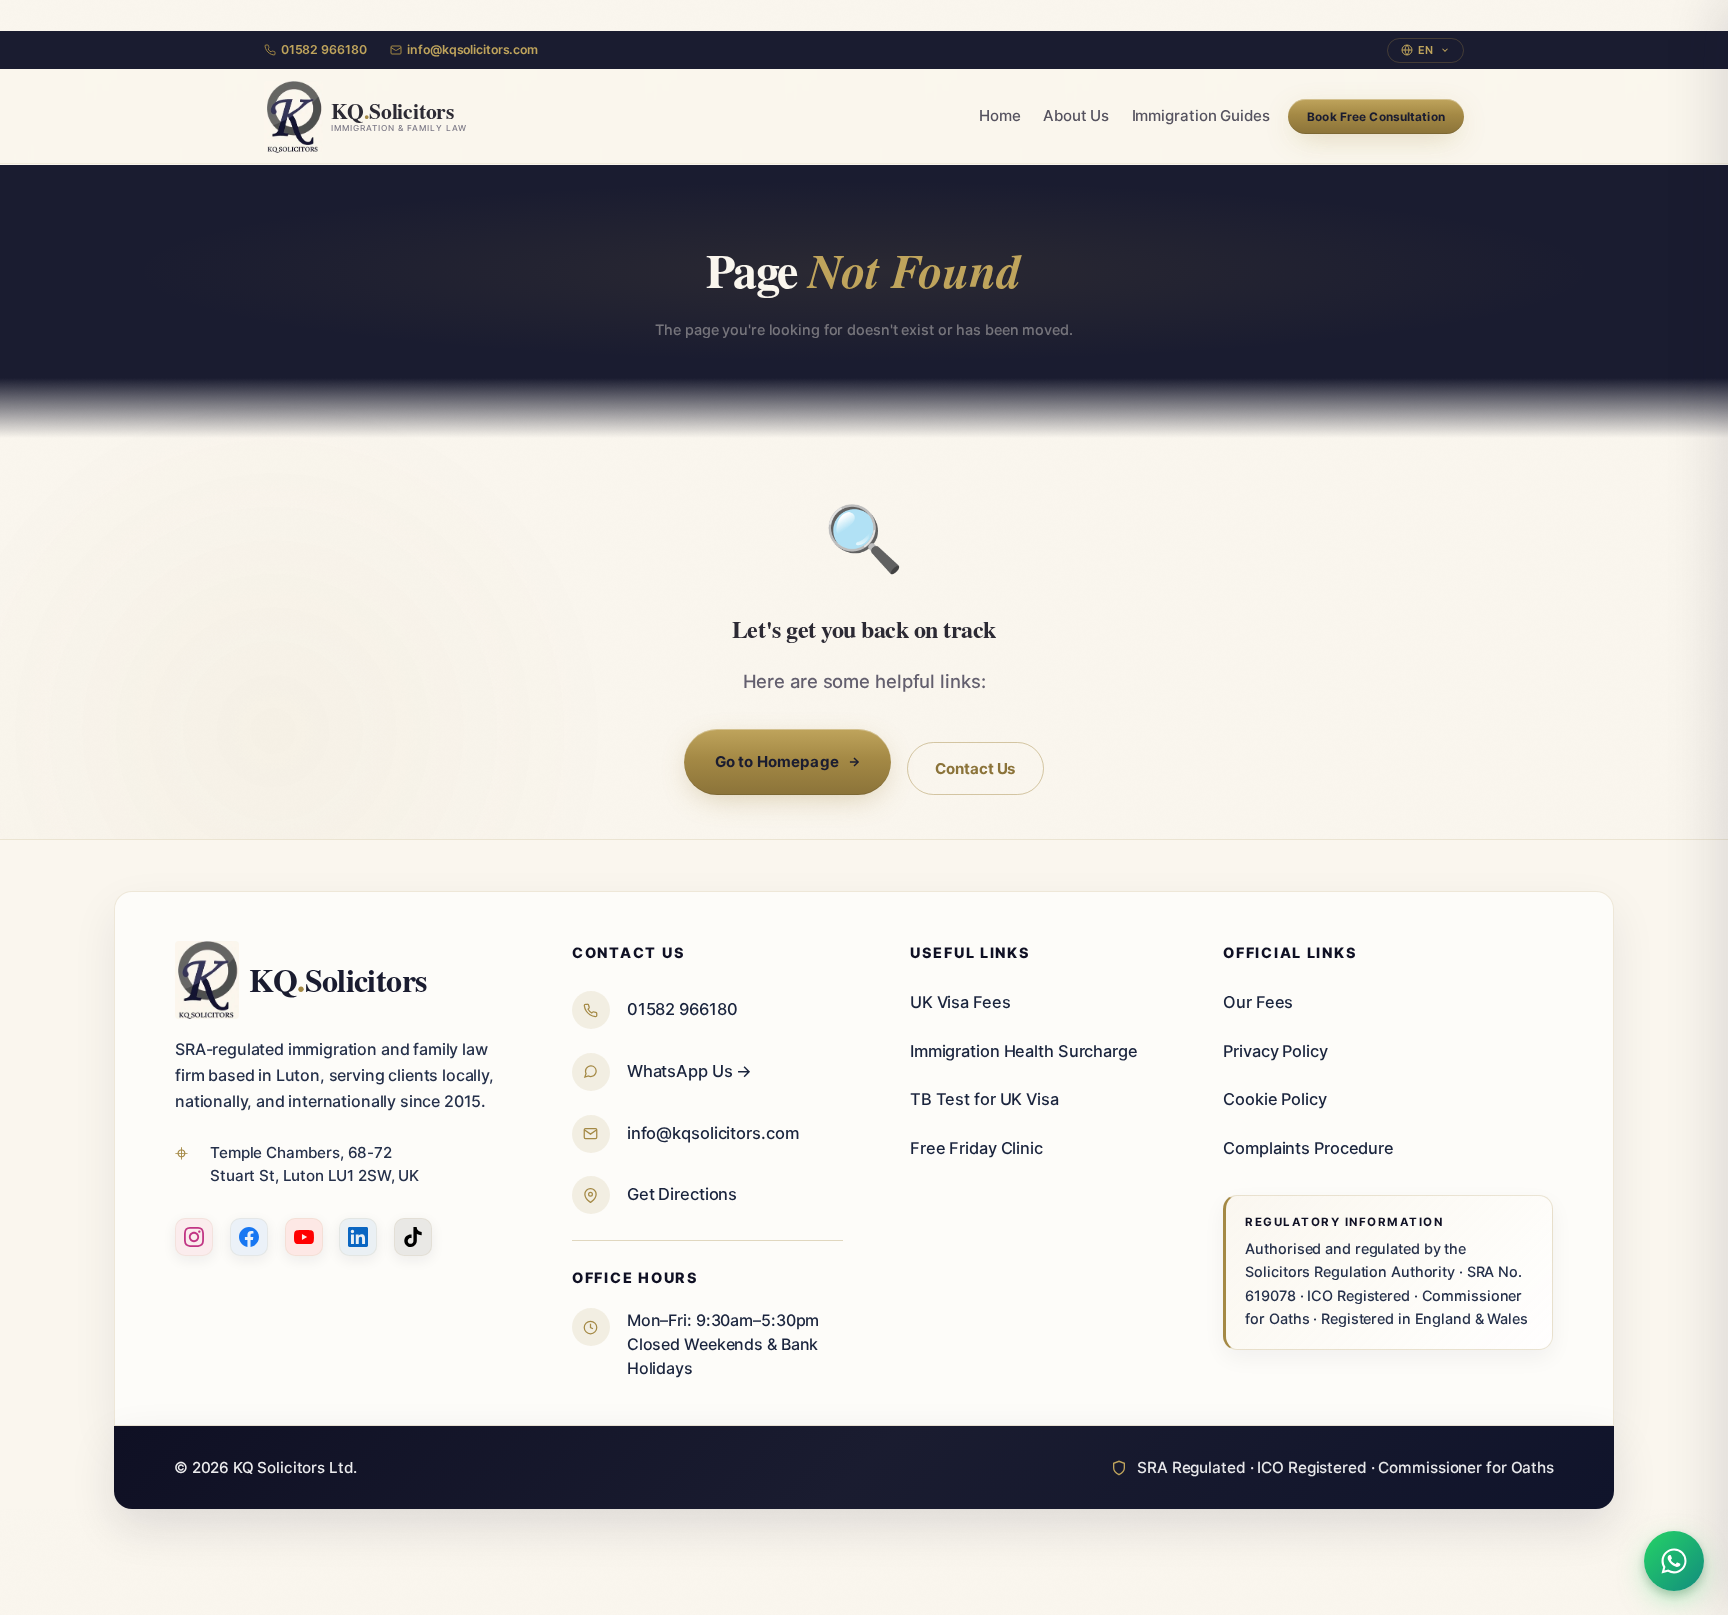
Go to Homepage (777, 761)
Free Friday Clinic (976, 1148)
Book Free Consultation (1376, 117)
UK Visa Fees (960, 1002)
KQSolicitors (338, 979)
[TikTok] (413, 1237)
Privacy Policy (1275, 1051)
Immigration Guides (1201, 116)
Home (1000, 116)
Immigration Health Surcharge (1024, 1051)
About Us (1076, 116)
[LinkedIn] (358, 1237)
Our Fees (1258, 1002)
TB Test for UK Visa (984, 1099)
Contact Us (975, 767)
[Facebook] (249, 1237)
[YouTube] (304, 1237)
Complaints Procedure (1308, 1148)
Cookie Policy (1275, 1099)
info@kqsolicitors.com (472, 49)
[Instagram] (194, 1237)
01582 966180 (323, 49)
